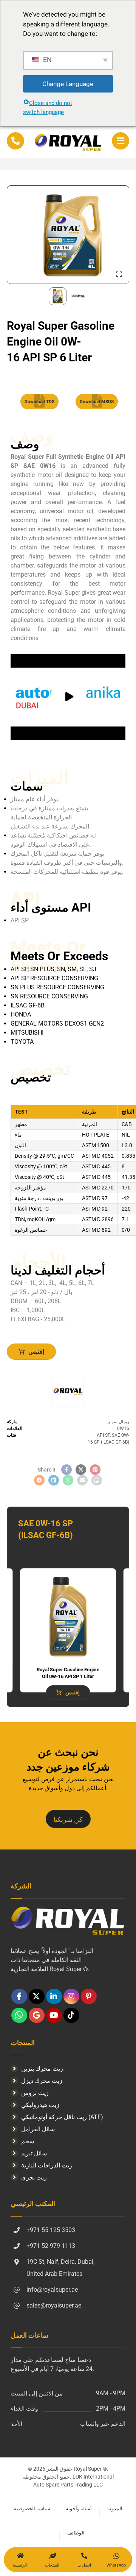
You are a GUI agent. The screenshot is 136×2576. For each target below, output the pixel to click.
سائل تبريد (34, 2153)
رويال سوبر (118, 1422)
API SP (103, 1435)
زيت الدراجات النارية (47, 2165)
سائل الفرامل (38, 2129)
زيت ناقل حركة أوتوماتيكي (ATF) (62, 2117)
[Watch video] (68, 697)
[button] (121, 141)
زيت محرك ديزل (42, 2081)
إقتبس (36, 1352)
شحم (28, 2141)
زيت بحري (34, 2177)
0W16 (123, 1428)
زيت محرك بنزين (42, 2069)
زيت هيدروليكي (40, 2105)
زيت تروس (35, 2093)
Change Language (68, 84)
